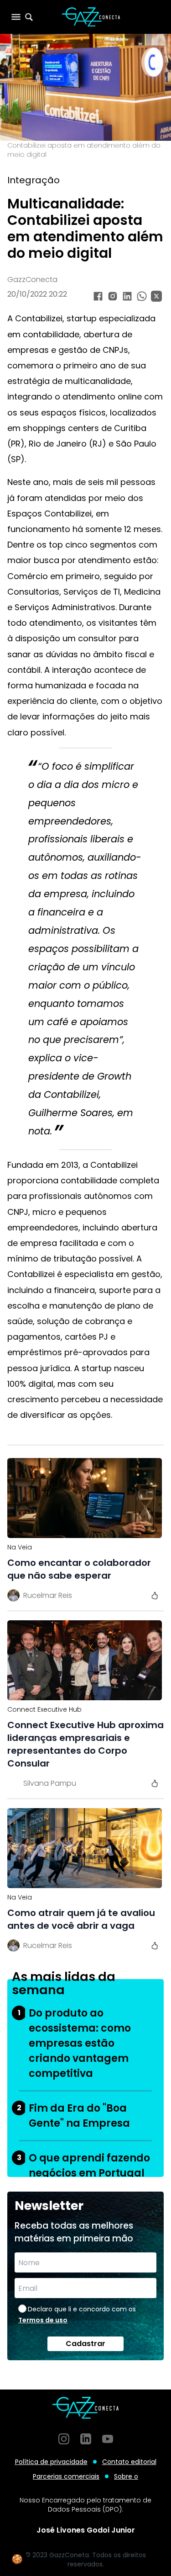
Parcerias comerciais (66, 2476)
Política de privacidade (51, 2462)
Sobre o (126, 2476)
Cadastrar (85, 2344)
